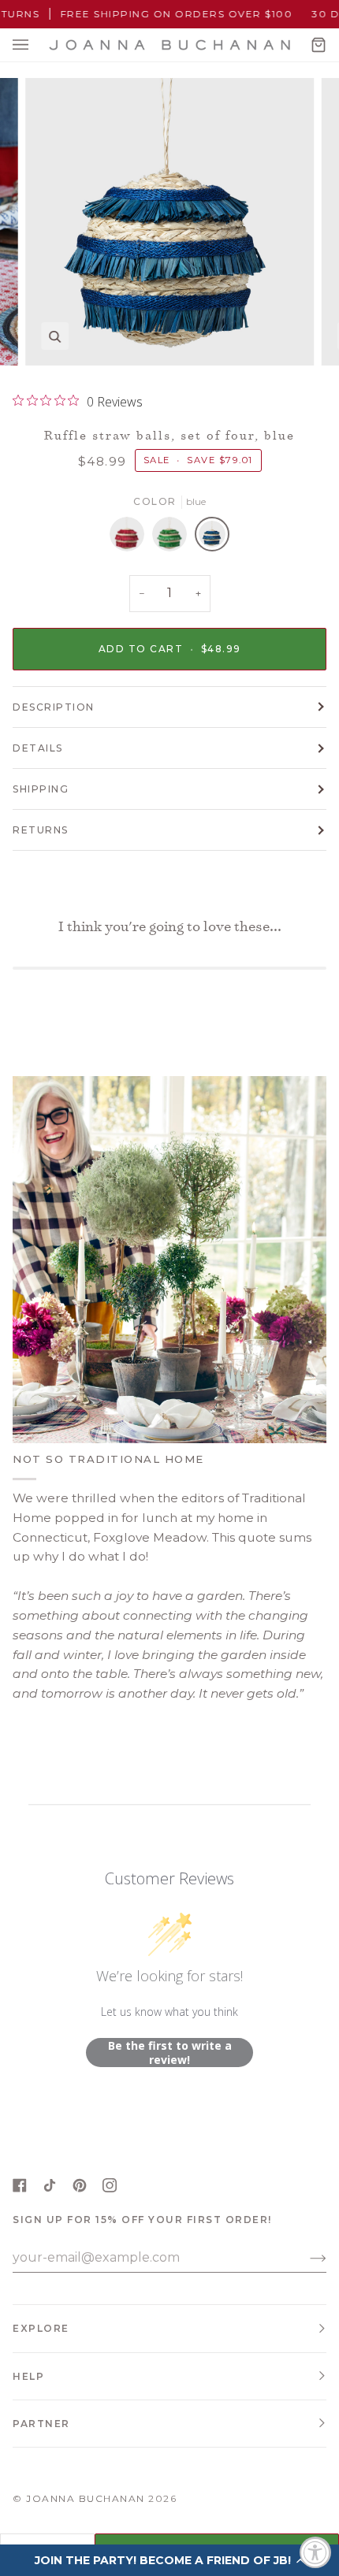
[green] (173, 538)
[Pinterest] (80, 2185)
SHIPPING (41, 789)
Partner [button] (41, 2424)
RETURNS (41, 830)
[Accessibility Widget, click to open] (315, 2552)
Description (54, 707)
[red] (131, 538)
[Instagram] (110, 2185)
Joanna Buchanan (86, 2498)
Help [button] (28, 2376)
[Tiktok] (50, 2185)
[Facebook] (20, 2185)
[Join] (305, 2258)
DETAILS (38, 748)
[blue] (212, 538)
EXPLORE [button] (41, 2328)
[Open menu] (36, 45)
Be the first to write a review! (170, 2053)
